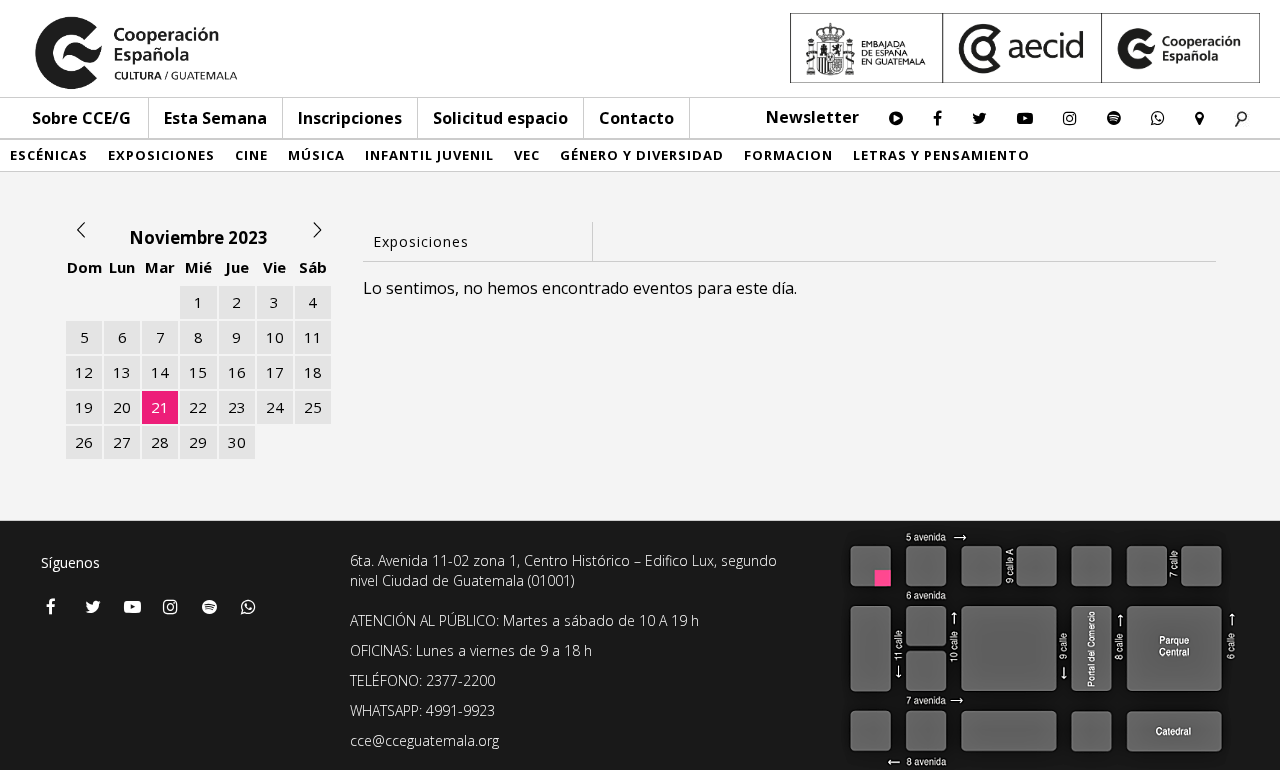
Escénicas (49, 155)
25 (313, 407)
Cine (251, 155)
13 (122, 372)
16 (237, 372)
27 (122, 442)
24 (275, 407)
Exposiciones (161, 155)
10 (275, 337)
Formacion (788, 155)
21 (160, 407)
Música (316, 155)
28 (160, 442)
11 (313, 337)
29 (198, 442)
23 (237, 407)
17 (275, 372)
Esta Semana (215, 118)
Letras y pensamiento (941, 155)
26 (84, 442)
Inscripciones (350, 118)
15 (198, 372)
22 (198, 407)
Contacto (636, 118)
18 (313, 372)
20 (122, 407)
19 (84, 407)
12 (84, 372)
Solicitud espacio (500, 118)
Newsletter (812, 117)
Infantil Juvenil (429, 155)
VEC (527, 155)
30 (237, 442)
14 (160, 372)
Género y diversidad (642, 155)
